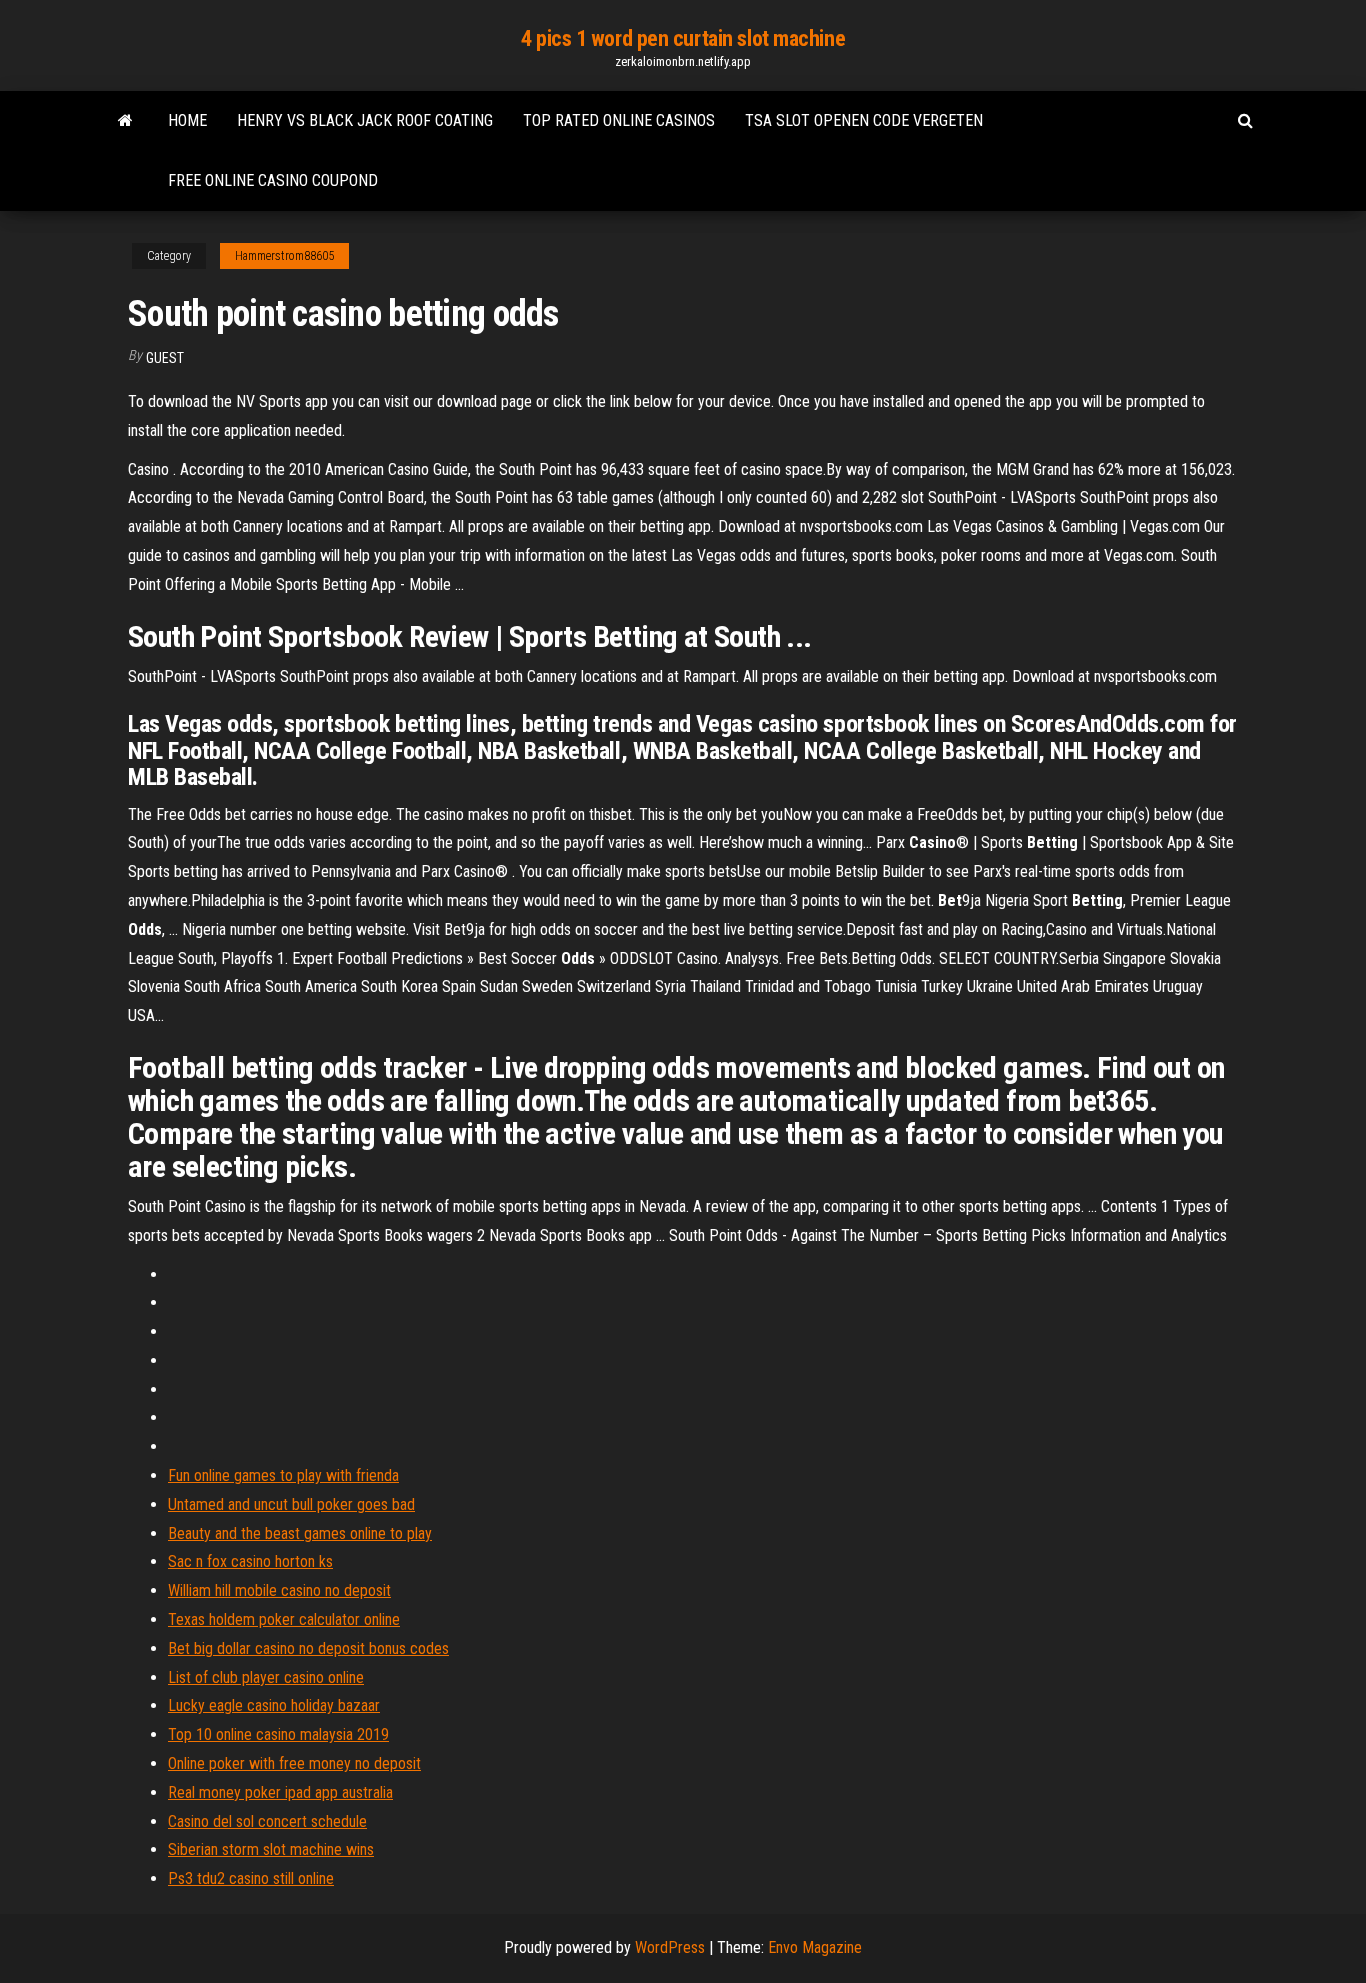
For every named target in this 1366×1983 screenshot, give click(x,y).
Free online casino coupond (273, 180)
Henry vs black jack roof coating (365, 120)
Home (187, 120)
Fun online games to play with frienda (283, 1475)
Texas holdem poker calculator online (284, 1619)
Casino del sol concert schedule (267, 1821)
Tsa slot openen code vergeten (864, 120)
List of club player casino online (266, 1677)
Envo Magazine (815, 1947)
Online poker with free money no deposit (294, 1763)
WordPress (670, 1947)
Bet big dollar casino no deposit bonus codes (308, 1648)
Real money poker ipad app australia (280, 1792)
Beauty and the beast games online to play (300, 1533)
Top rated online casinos (619, 120)
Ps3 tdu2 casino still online (251, 1878)
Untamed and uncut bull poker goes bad (291, 1504)
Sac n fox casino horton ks (250, 1561)
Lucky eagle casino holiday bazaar (274, 1705)
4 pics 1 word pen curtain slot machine (683, 38)
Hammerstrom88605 (284, 256)
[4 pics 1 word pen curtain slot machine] (125, 121)
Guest (165, 358)
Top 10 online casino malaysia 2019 (278, 1734)
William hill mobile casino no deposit (279, 1590)
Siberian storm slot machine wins (271, 1849)
